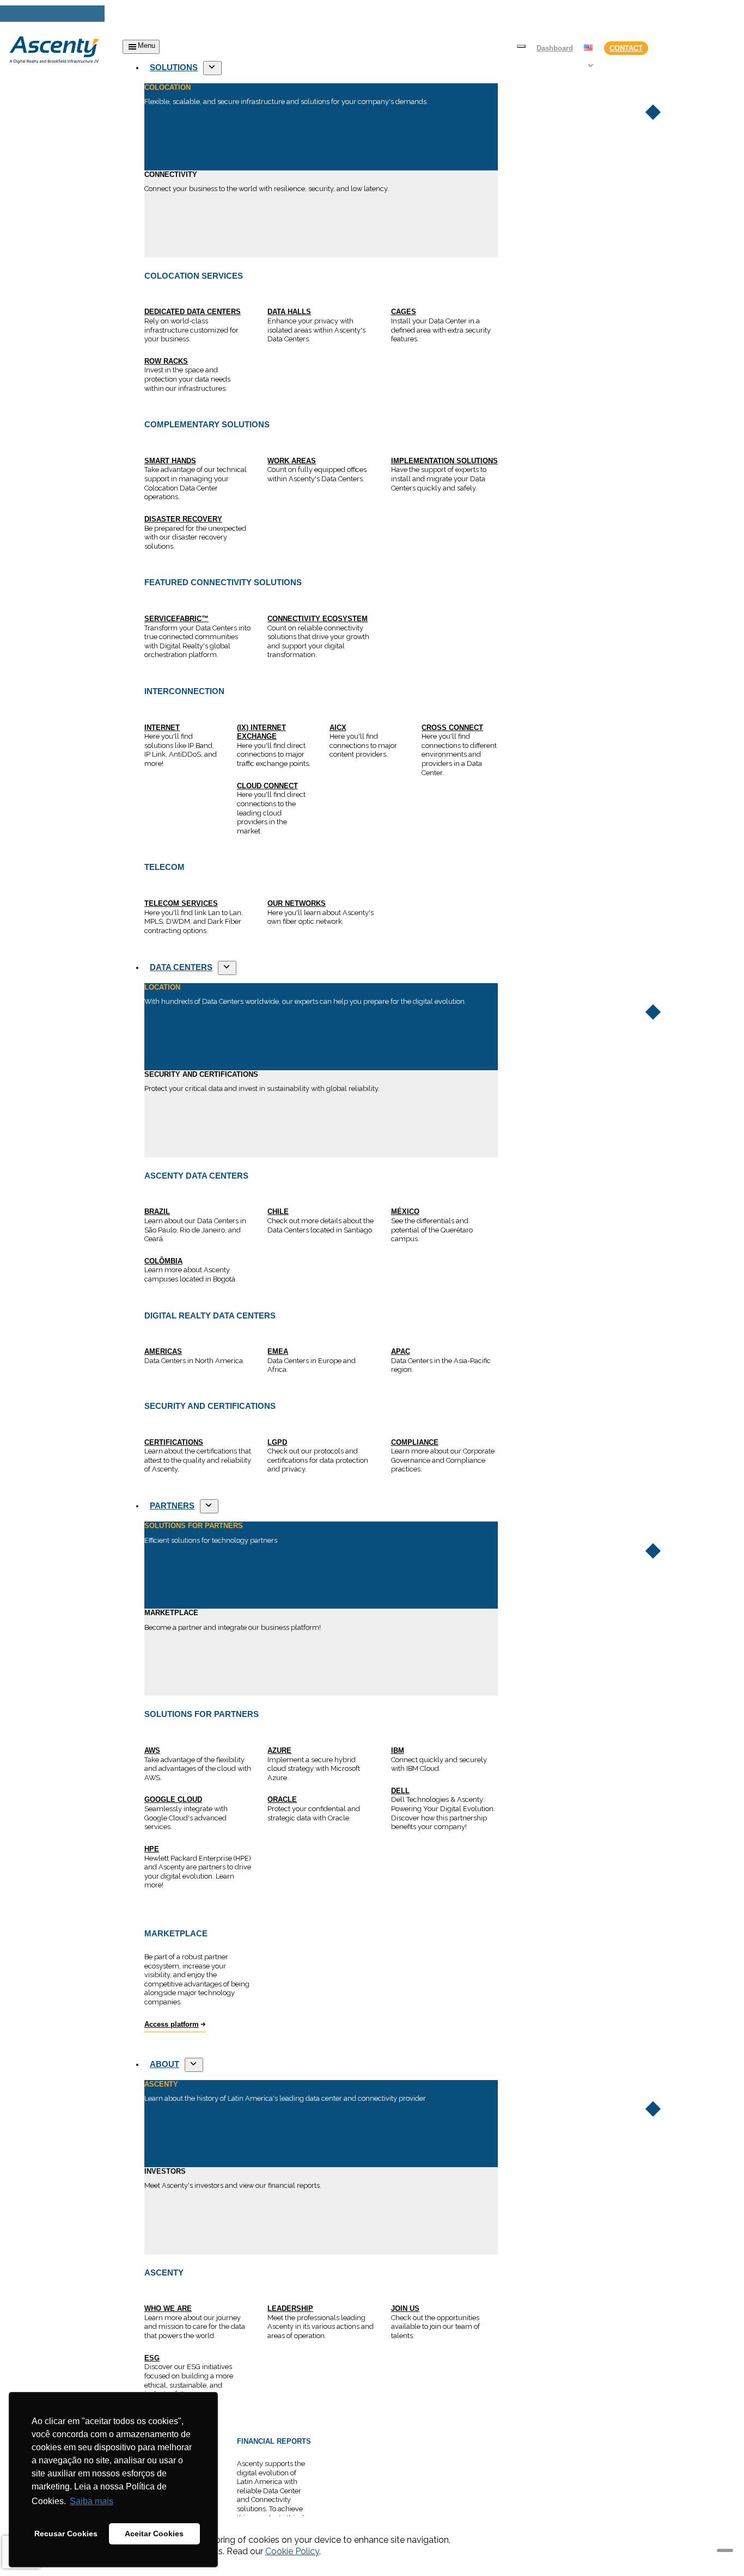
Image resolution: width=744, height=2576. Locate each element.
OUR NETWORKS (297, 903)
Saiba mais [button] (92, 2501)
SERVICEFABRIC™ (176, 619)
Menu (147, 45)
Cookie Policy (292, 2551)
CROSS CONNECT (452, 728)
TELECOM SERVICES (181, 903)
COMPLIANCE (415, 1442)
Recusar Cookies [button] (66, 2534)
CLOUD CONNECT (267, 786)
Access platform (172, 2024)
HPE (152, 1849)
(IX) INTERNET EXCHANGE (261, 732)
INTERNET (162, 728)
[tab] (321, 127)
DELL (400, 1791)
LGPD (277, 1442)
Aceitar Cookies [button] (154, 2534)
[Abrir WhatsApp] (717, 2549)
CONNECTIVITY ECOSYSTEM (318, 619)
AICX (338, 728)
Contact (626, 48)
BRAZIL (157, 1212)
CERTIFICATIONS (174, 1442)
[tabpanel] (321, 418)
